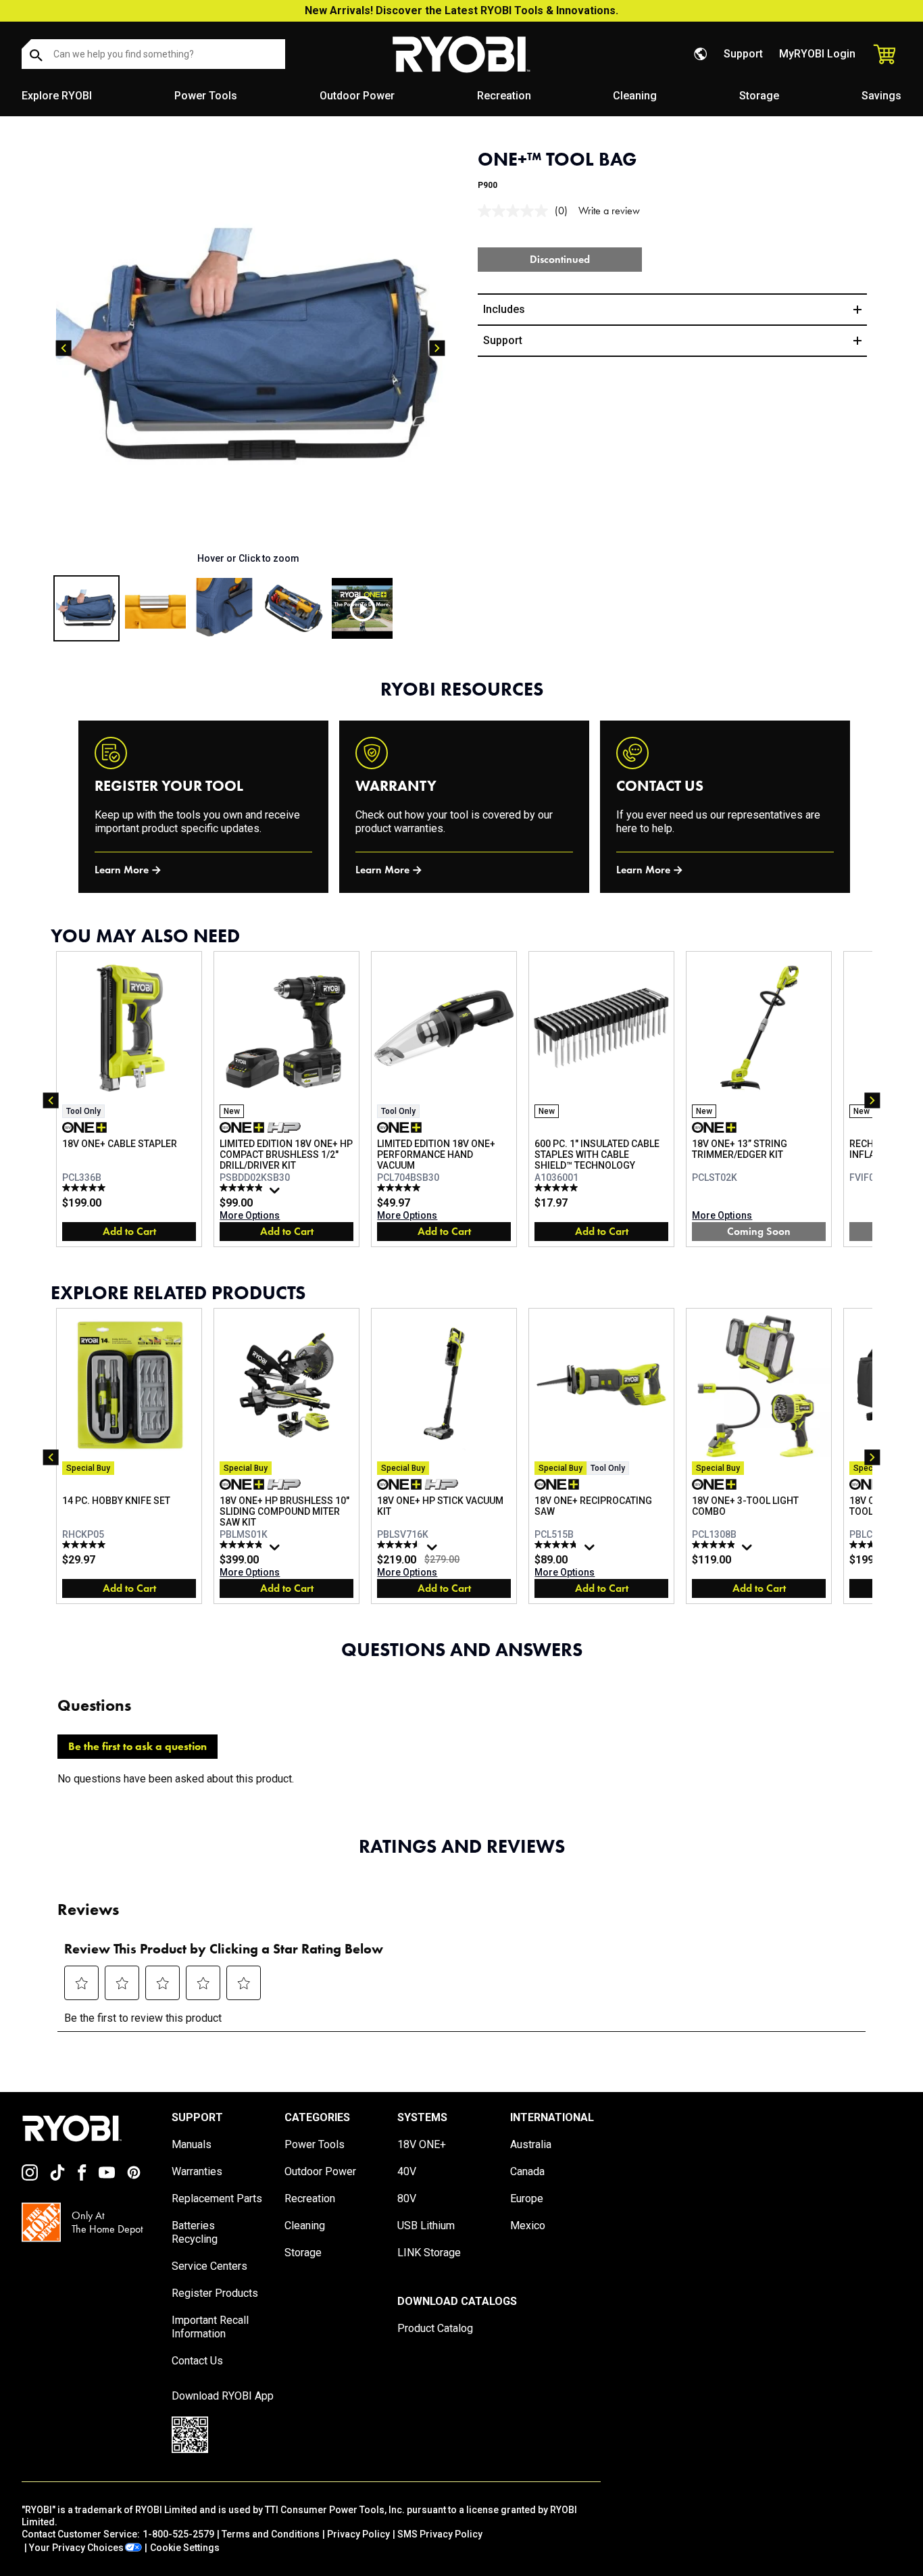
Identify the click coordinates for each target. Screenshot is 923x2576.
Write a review (609, 211)
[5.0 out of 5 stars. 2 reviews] (85, 1545)
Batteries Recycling (195, 2232)
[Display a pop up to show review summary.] (276, 1194)
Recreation (504, 96)
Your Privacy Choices (76, 2548)
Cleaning (635, 96)
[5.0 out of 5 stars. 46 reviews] (715, 1545)
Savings (881, 96)
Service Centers (209, 2266)
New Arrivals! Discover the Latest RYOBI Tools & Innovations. (461, 10)
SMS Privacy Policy (440, 2534)
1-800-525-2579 (178, 2534)
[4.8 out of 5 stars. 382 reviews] (243, 1545)
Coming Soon (759, 1231)
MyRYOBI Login (817, 54)
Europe (527, 2198)
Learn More (122, 870)
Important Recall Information (210, 2327)
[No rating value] (516, 211)
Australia (531, 2144)
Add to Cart (129, 1231)
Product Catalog (435, 2328)
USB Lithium (426, 2226)
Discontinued (560, 259)
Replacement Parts (217, 2198)
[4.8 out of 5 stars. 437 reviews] (558, 1545)
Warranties (197, 2171)
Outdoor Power (357, 96)
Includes (504, 309)
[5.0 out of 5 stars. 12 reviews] (85, 1188)
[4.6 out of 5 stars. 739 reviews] (400, 1545)
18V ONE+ (422, 2144)
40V (407, 2171)
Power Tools (206, 96)
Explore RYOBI (57, 96)
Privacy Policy (358, 2534)
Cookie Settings (185, 2548)
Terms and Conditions (271, 2534)
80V (407, 2198)
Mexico (528, 2226)
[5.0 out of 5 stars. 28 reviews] (400, 1188)
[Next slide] (437, 348)
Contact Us (197, 2361)
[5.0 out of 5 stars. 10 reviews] (558, 1188)
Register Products (215, 2293)
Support (743, 54)
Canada (527, 2171)
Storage (759, 96)
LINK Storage (429, 2253)
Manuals (192, 2144)
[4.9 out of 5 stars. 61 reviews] (243, 1188)
